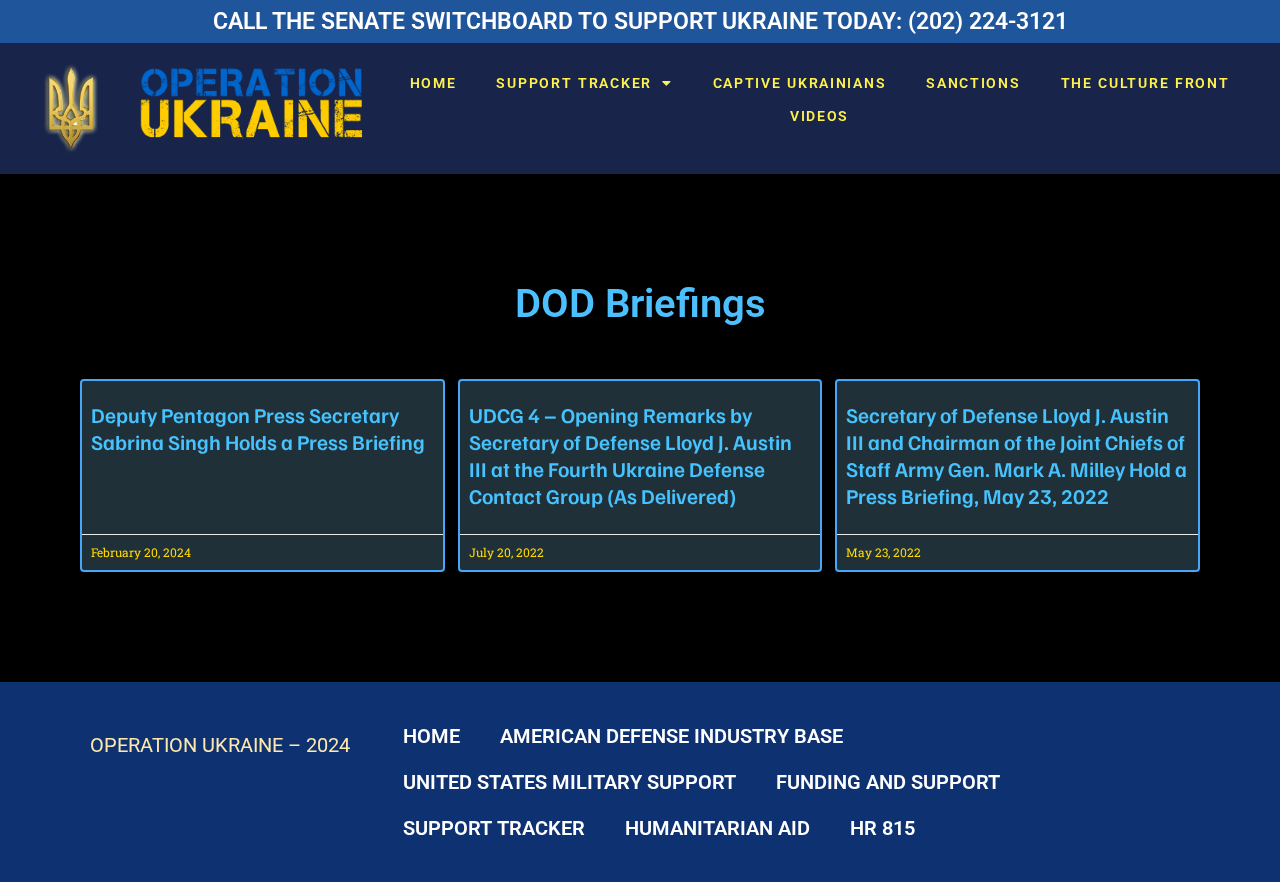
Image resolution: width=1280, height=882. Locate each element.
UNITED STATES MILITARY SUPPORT (569, 782)
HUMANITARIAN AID (717, 828)
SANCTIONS (973, 83)
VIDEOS (819, 116)
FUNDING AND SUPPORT (888, 782)
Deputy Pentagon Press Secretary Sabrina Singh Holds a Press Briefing (258, 428)
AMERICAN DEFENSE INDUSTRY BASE (671, 736)
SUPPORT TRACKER (574, 83)
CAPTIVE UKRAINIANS (800, 83)
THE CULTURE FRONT (1145, 83)
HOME (433, 83)
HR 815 (882, 828)
